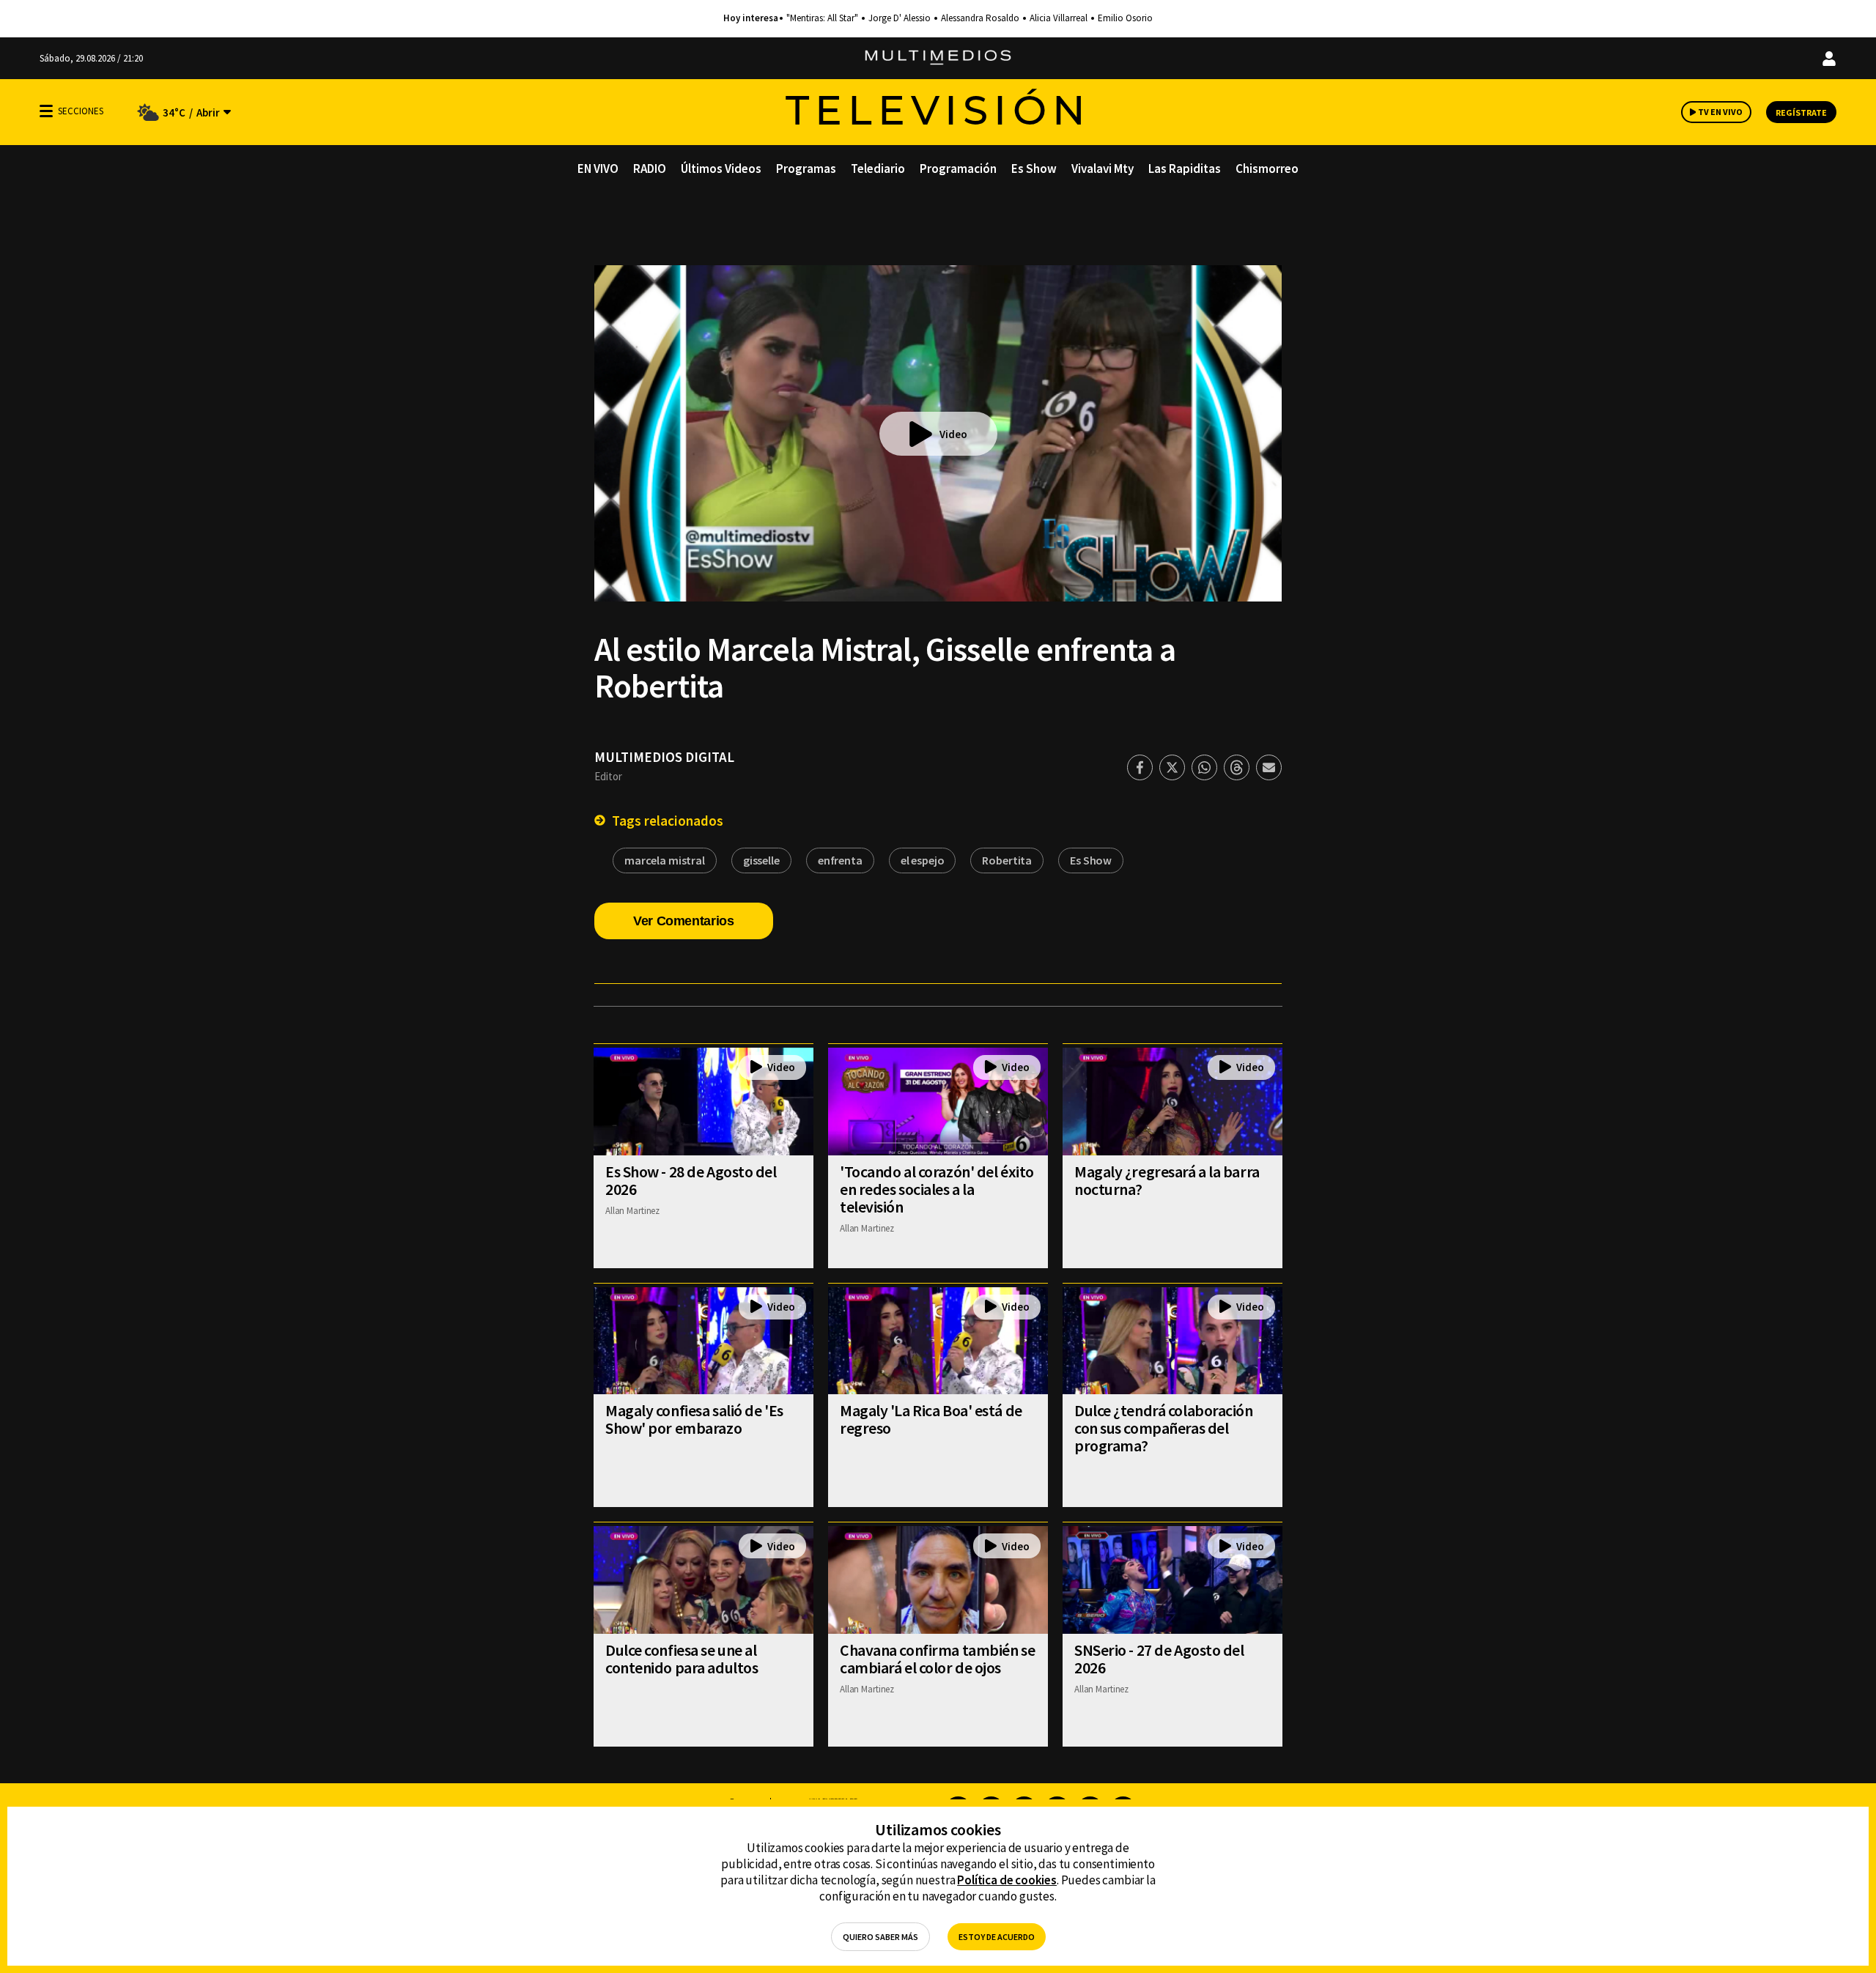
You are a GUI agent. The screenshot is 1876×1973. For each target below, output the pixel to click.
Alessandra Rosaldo (980, 18)
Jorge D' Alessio (900, 18)
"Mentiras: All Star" (822, 18)
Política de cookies (1007, 1880)
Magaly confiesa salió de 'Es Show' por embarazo (694, 1419)
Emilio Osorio (1125, 18)
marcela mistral (665, 860)
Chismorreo (1267, 169)
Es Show (1034, 169)
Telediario (878, 169)
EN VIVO (598, 169)
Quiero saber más (880, 1937)
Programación (958, 169)
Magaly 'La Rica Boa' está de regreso (931, 1419)
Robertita (1007, 860)
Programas (806, 169)
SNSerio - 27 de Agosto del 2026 (1159, 1659)
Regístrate (1801, 112)
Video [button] (953, 434)
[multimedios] (938, 58)
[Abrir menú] (46, 111)
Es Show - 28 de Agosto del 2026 (691, 1180)
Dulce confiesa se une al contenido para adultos (682, 1659)
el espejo (923, 860)
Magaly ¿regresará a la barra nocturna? (1167, 1180)
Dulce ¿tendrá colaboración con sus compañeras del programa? (1164, 1428)
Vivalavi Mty (1103, 169)
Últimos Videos (721, 169)
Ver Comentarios (684, 921)
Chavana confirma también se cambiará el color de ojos (937, 1659)
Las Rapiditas (1185, 169)
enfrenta (840, 860)
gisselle (761, 860)
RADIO (650, 169)
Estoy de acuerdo (997, 1937)
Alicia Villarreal (1059, 18)
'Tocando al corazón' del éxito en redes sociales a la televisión (937, 1189)
